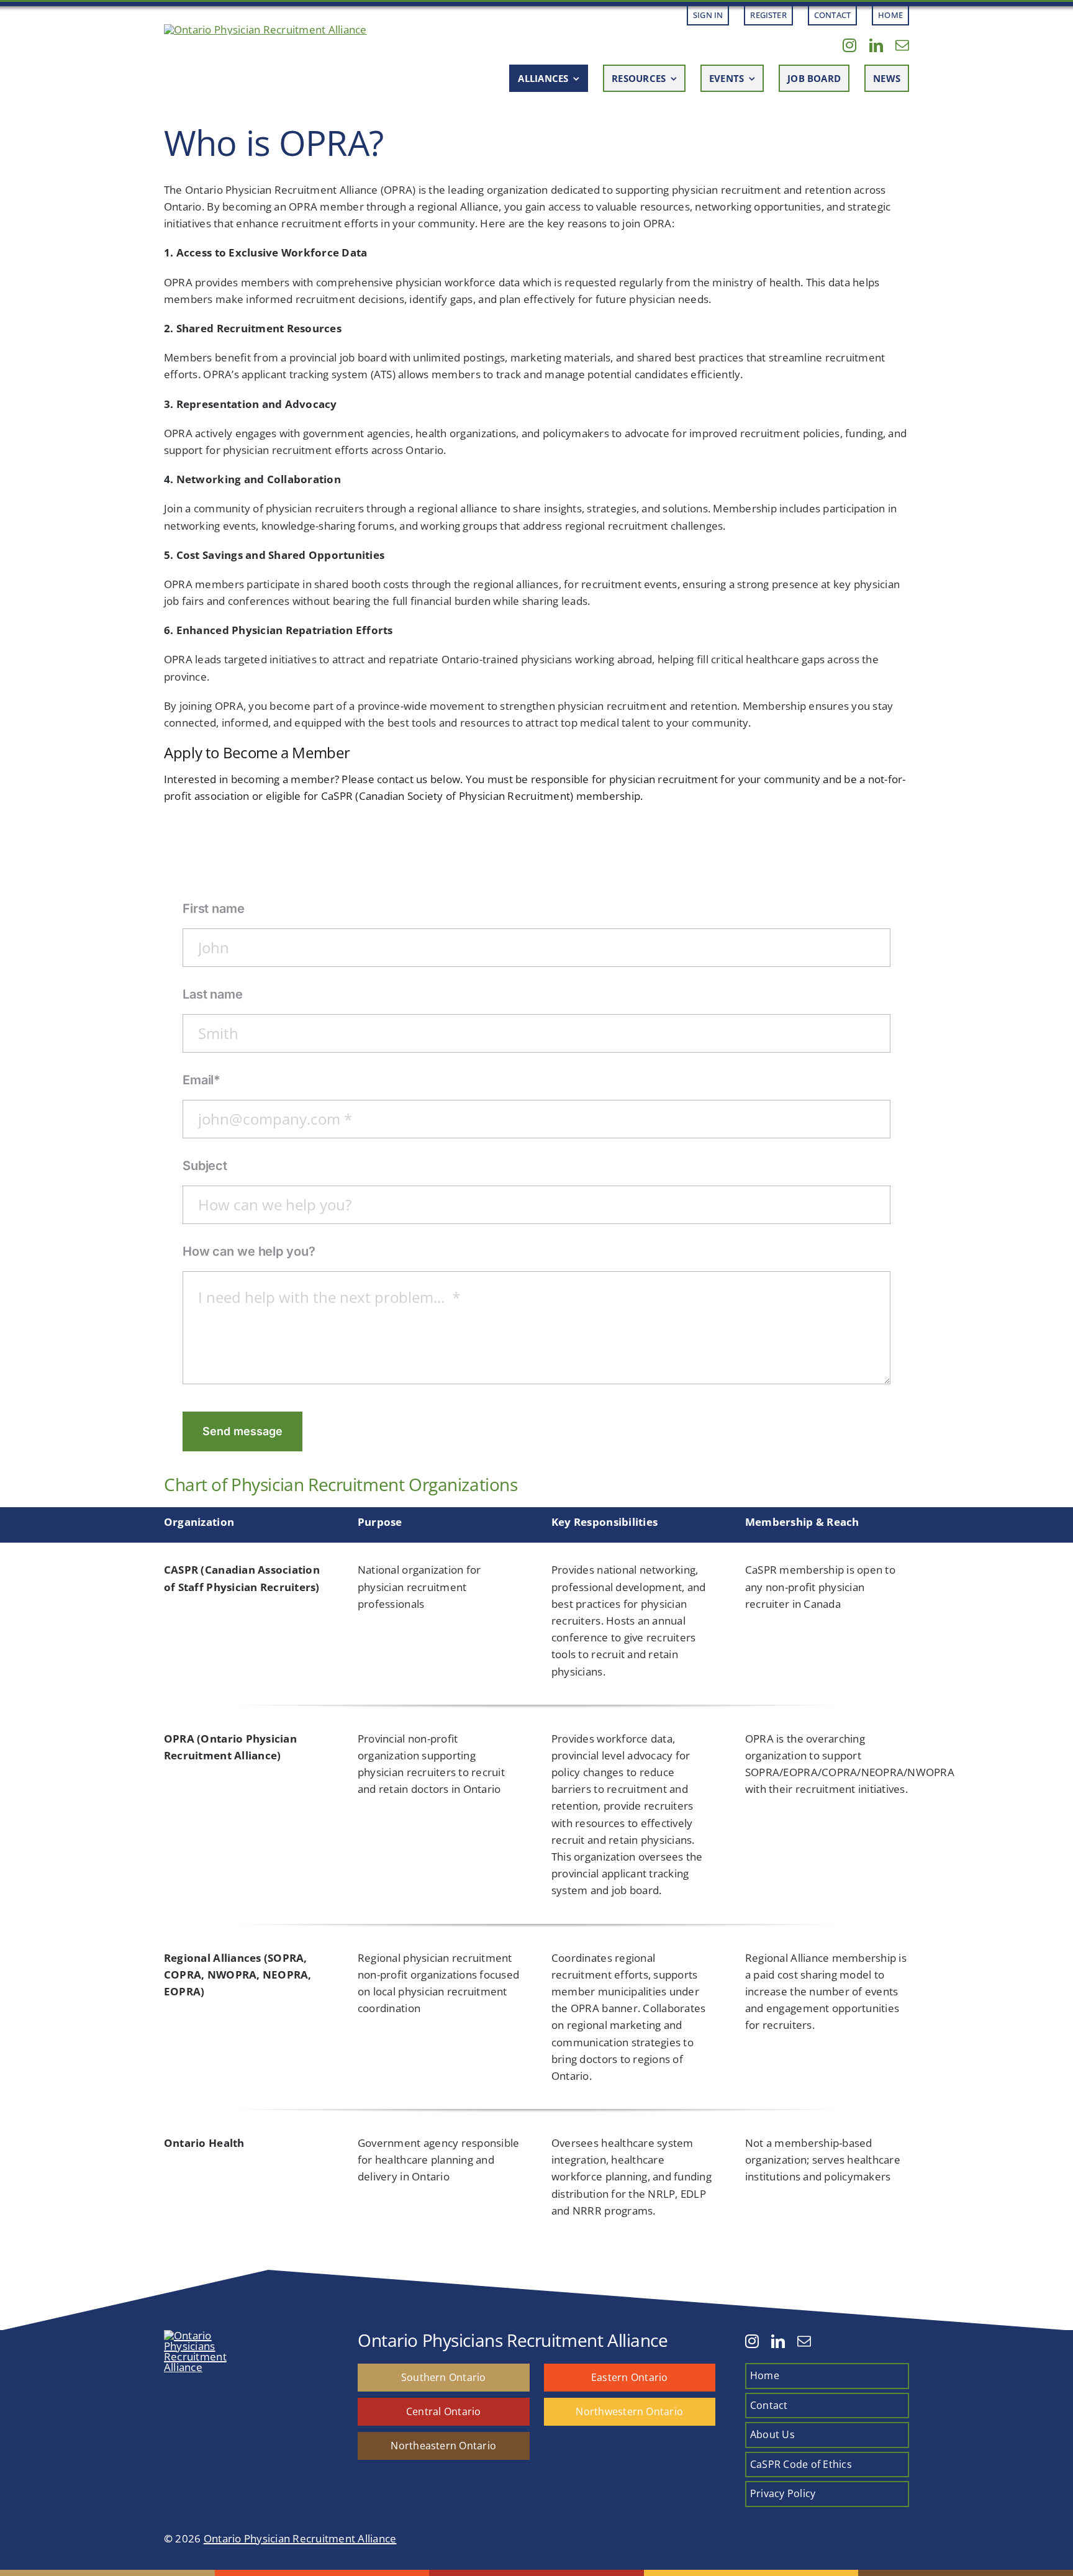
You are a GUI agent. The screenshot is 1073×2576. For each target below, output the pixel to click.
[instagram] (849, 45)
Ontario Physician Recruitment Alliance (300, 2538)
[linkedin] (876, 45)
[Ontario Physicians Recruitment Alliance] (265, 29)
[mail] (902, 45)
